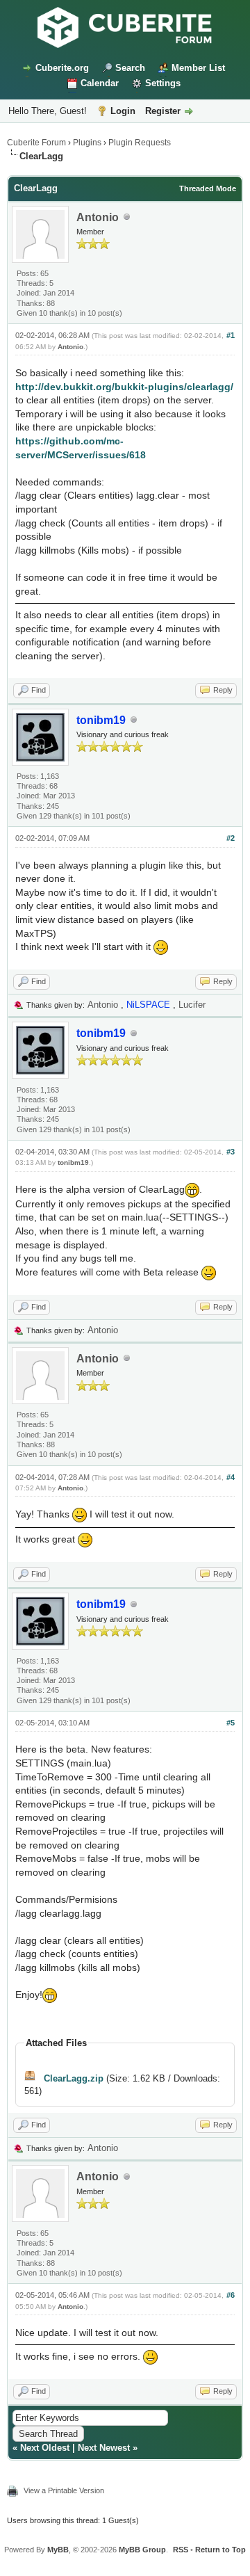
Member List (198, 68)
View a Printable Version (64, 2490)
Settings (163, 83)
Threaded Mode (208, 188)
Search (130, 68)
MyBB (58, 2550)
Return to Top (220, 2550)
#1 (231, 335)
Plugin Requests (140, 143)
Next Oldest (45, 2448)
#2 (231, 838)
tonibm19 (73, 1162)
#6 (231, 2295)
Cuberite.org (62, 68)
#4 (231, 1477)
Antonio (98, 217)
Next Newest (104, 2448)
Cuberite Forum (36, 143)
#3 (231, 1152)
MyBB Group (142, 2550)
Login (123, 111)
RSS (181, 2550)
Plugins (87, 143)
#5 (231, 1723)
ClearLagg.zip (74, 2078)
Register (163, 111)
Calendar (100, 83)
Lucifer (192, 1005)
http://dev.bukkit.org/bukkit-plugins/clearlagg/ (124, 387)
